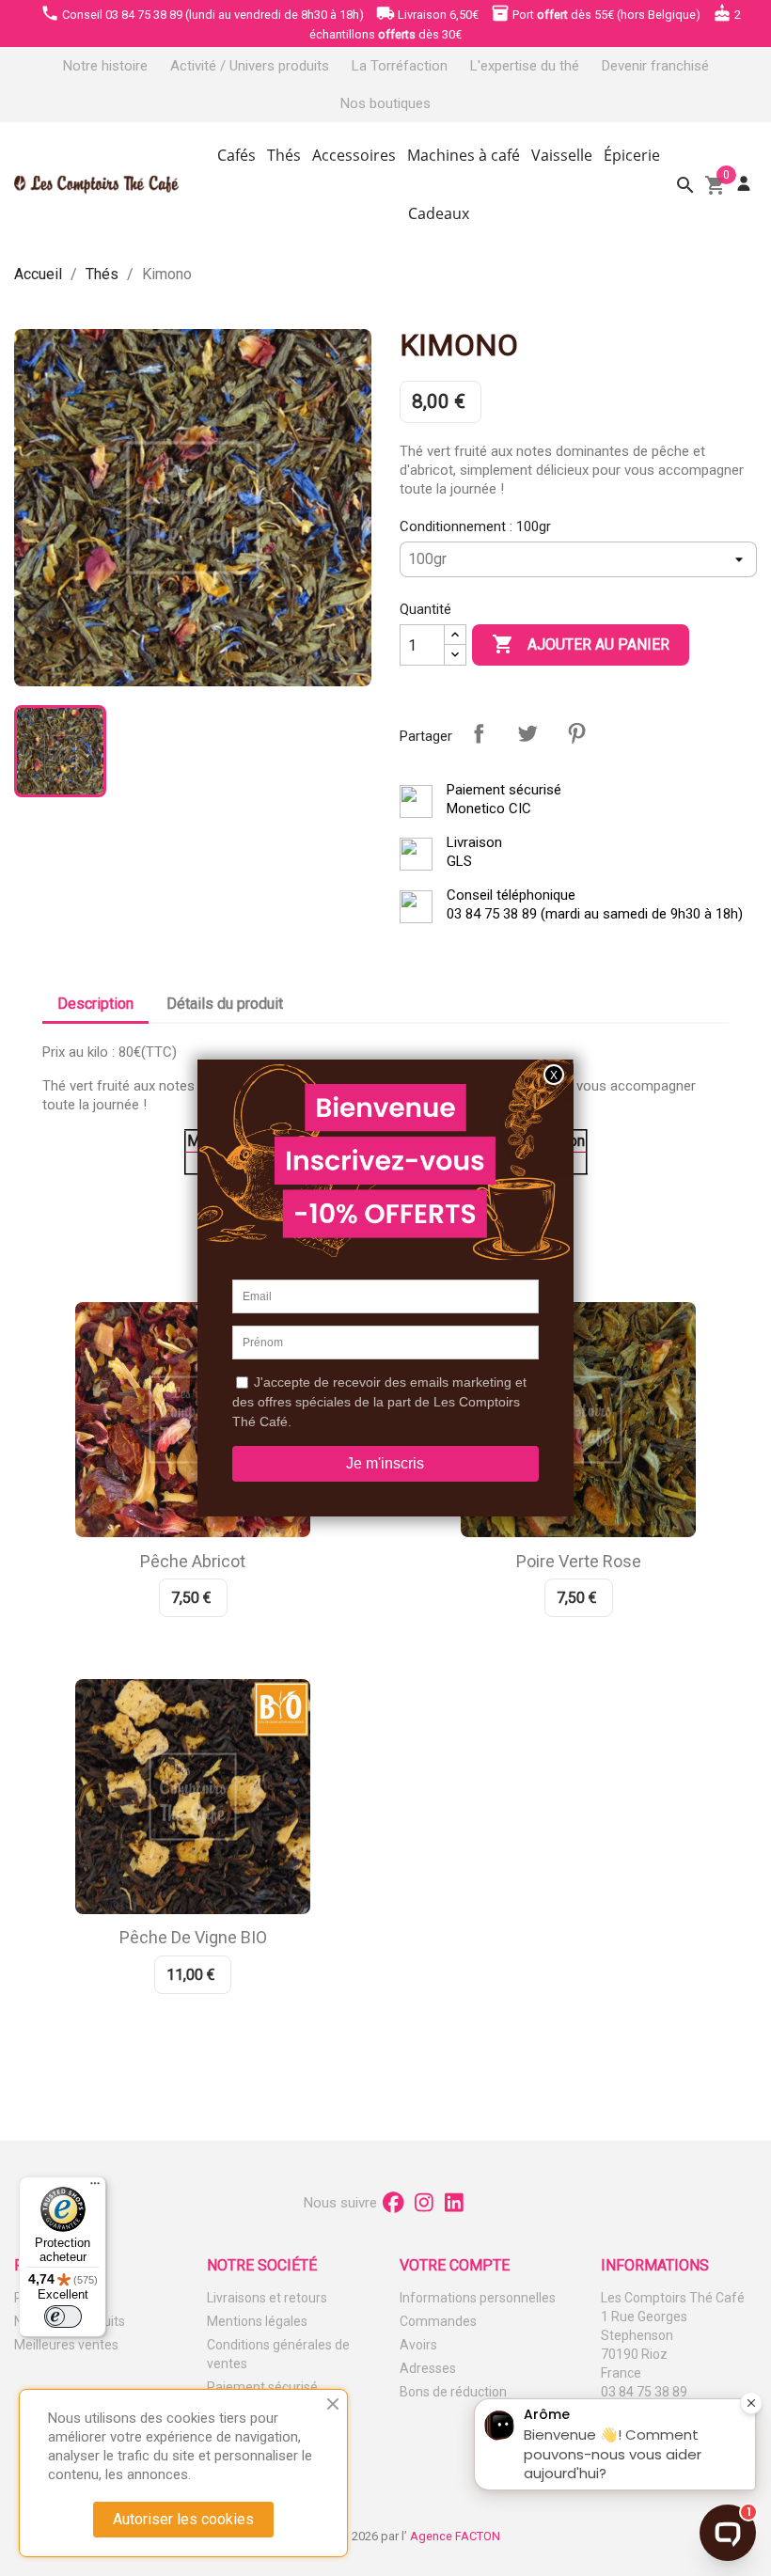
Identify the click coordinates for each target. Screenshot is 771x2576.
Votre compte (455, 2265)
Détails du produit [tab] (225, 1004)
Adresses (428, 2368)
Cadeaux (439, 213)
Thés (284, 155)
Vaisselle (562, 155)
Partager (479, 733)
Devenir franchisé (655, 66)
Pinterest (576, 733)
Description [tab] (95, 1004)
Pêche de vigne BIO (193, 1937)
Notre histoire (105, 66)
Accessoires (354, 155)
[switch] (63, 2317)
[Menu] (95, 2188)
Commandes (438, 2321)
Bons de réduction (453, 2392)
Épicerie (632, 155)
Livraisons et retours (267, 2298)
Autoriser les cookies (183, 2519)
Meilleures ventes (66, 2345)
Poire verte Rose (579, 1561)
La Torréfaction (400, 66)
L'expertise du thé (525, 66)
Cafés (236, 155)
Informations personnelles (478, 2298)
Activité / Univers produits (250, 66)
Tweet (527, 733)
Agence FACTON (455, 2536)
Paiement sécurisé (262, 2387)
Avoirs (418, 2345)
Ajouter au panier (581, 644)
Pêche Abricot (193, 1561)
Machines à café (464, 155)
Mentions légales (257, 2321)
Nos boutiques (385, 103)
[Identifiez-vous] (744, 184)
